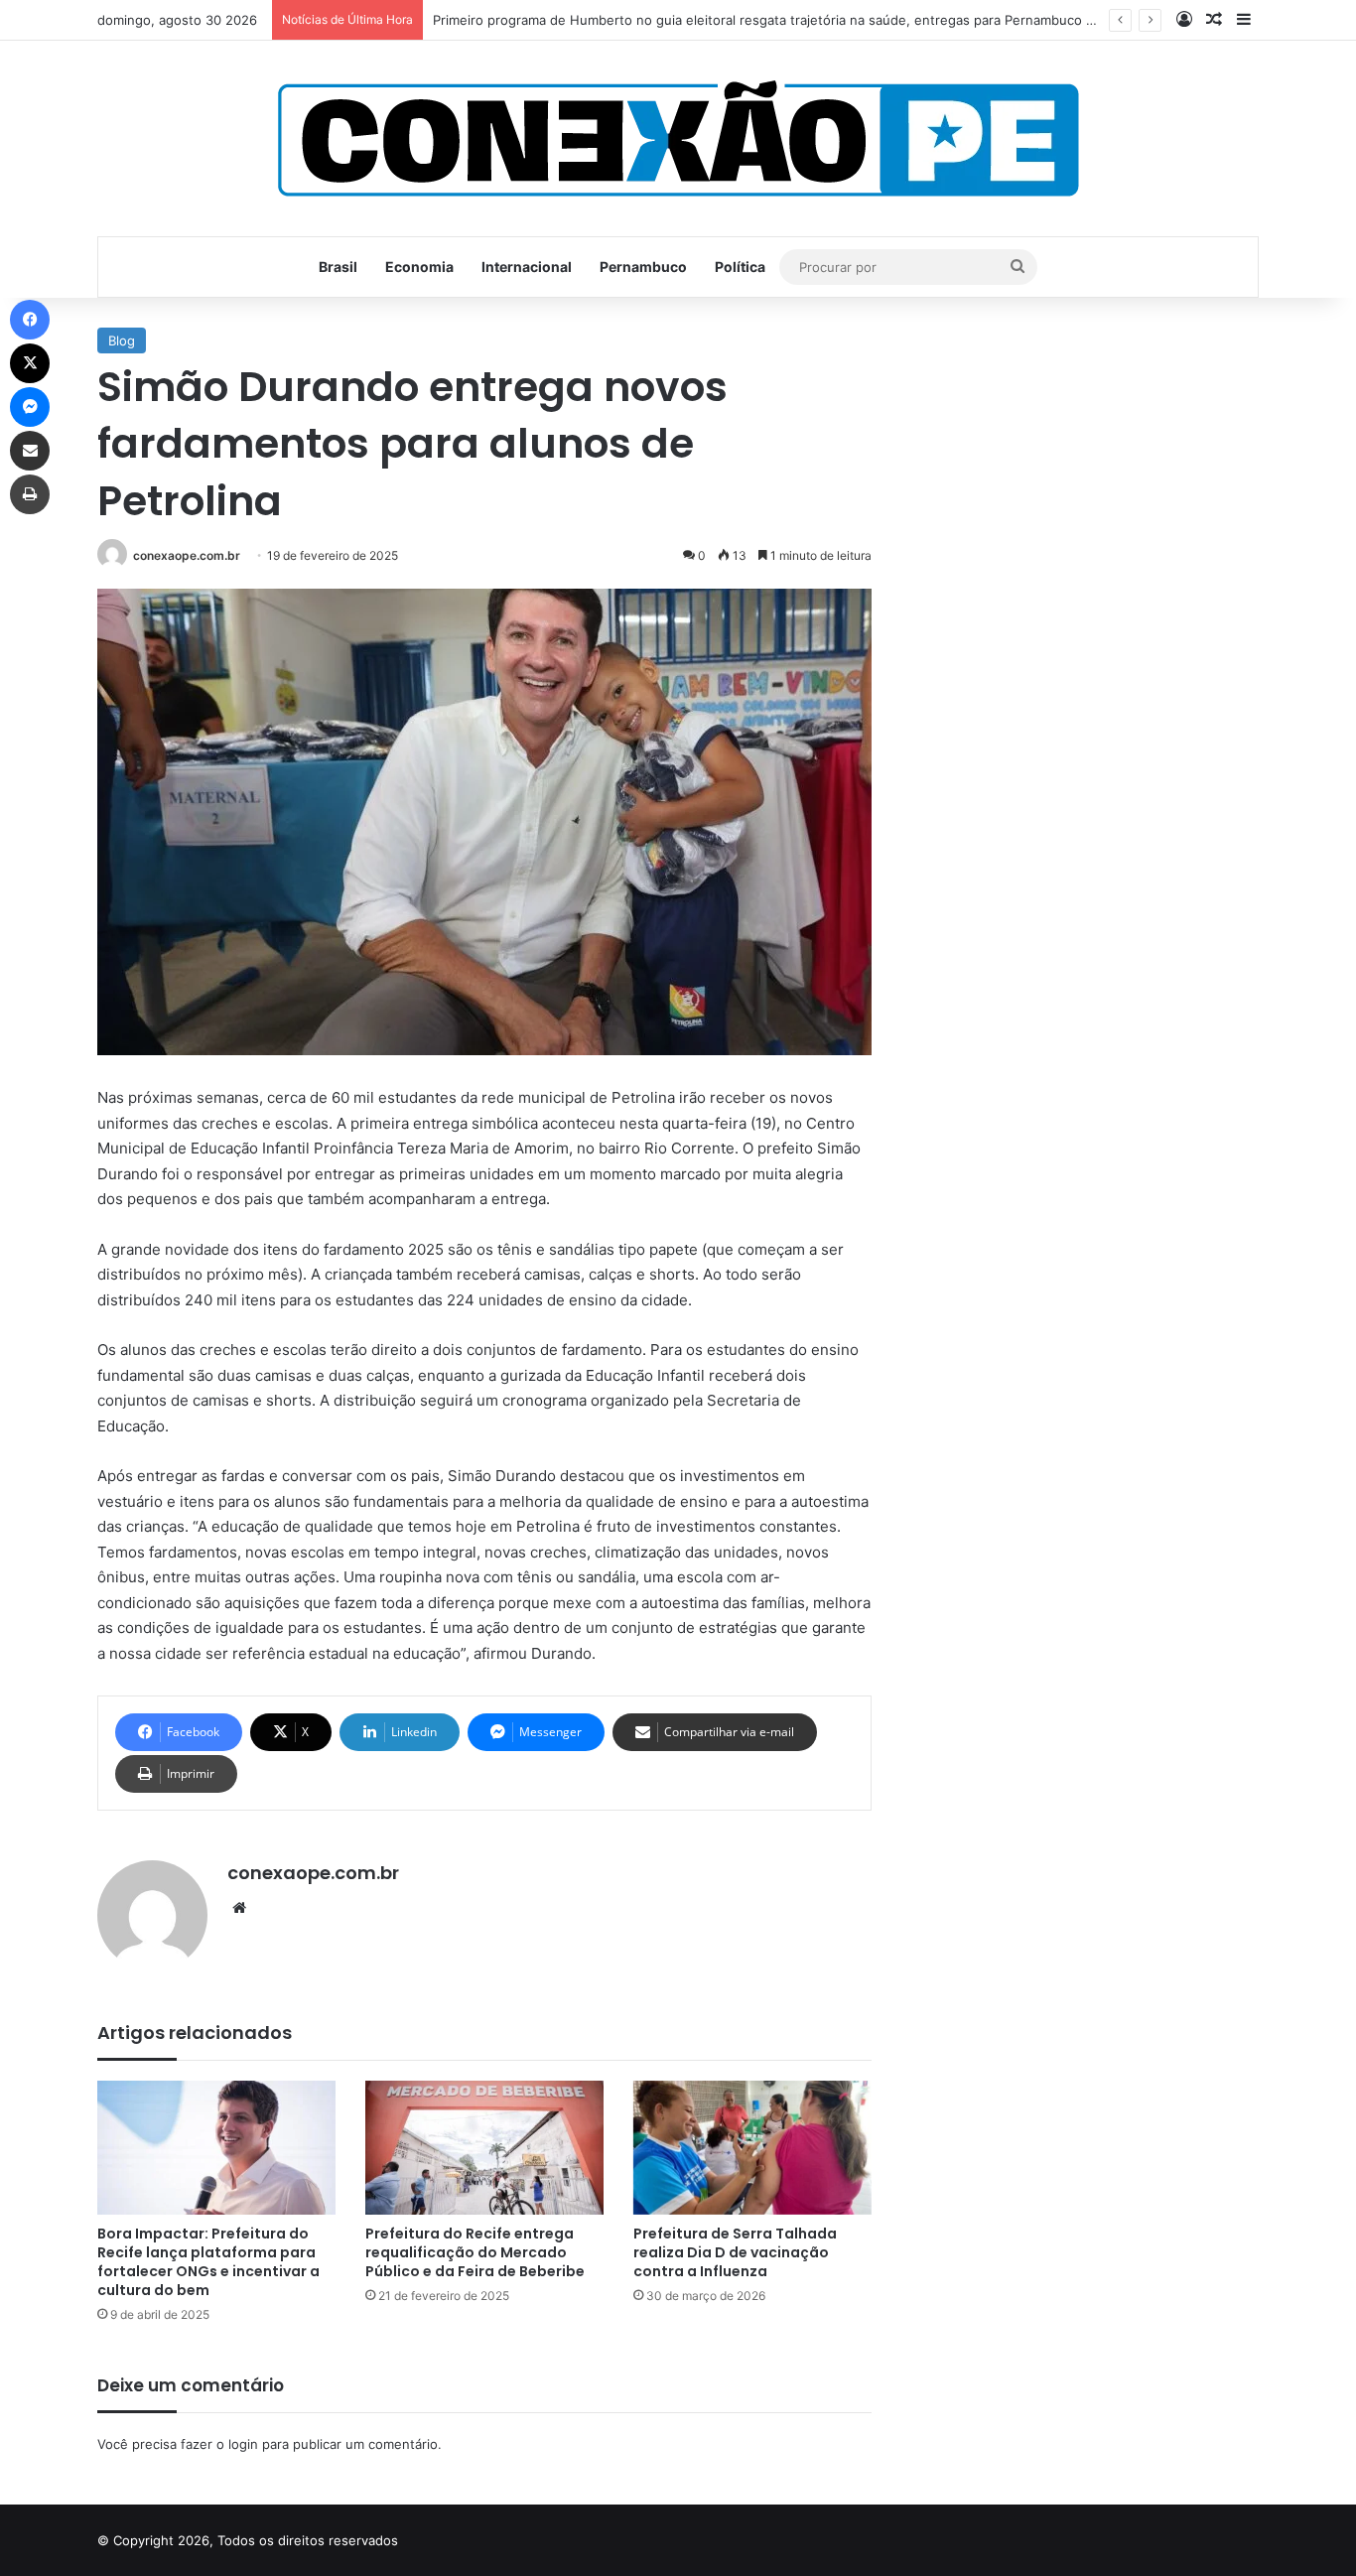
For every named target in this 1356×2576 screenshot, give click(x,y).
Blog (122, 340)
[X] (30, 363)
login (243, 2444)
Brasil (338, 267)
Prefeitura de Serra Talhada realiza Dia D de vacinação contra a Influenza (735, 2252)
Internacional (527, 267)
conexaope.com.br (187, 555)
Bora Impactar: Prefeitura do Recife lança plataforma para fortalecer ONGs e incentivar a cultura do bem (208, 2262)
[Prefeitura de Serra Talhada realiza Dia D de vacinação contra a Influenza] (752, 2148)
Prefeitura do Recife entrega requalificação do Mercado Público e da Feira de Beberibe (475, 2252)
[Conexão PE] (678, 138)
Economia (419, 267)
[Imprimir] (30, 494)
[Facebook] (30, 320)
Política (740, 267)
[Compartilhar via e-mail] (30, 451)
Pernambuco (643, 267)
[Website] (239, 1908)
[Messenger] (30, 407)
